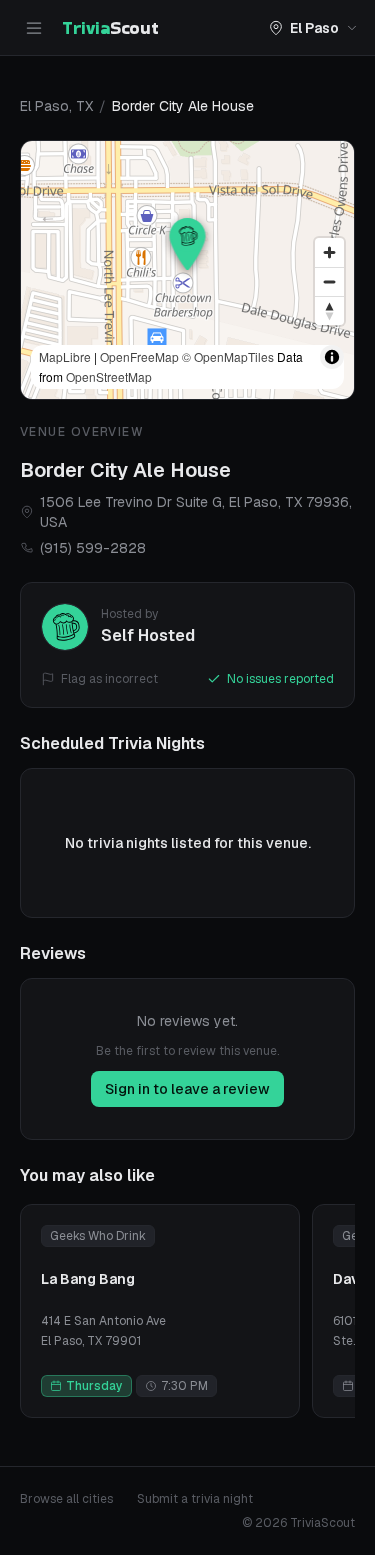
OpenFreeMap (139, 356)
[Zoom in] (329, 252)
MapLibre (65, 356)
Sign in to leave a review (187, 1089)
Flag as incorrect (109, 679)
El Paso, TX (56, 106)
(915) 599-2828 (93, 548)
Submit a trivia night (195, 1499)
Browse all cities (66, 1499)
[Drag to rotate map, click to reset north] (329, 310)
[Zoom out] (329, 281)
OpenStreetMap (109, 376)
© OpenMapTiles (228, 356)
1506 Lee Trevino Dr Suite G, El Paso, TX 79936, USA (196, 512)
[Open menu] (34, 28)
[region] (187, 270)
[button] (188, 244)
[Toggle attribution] (332, 357)
